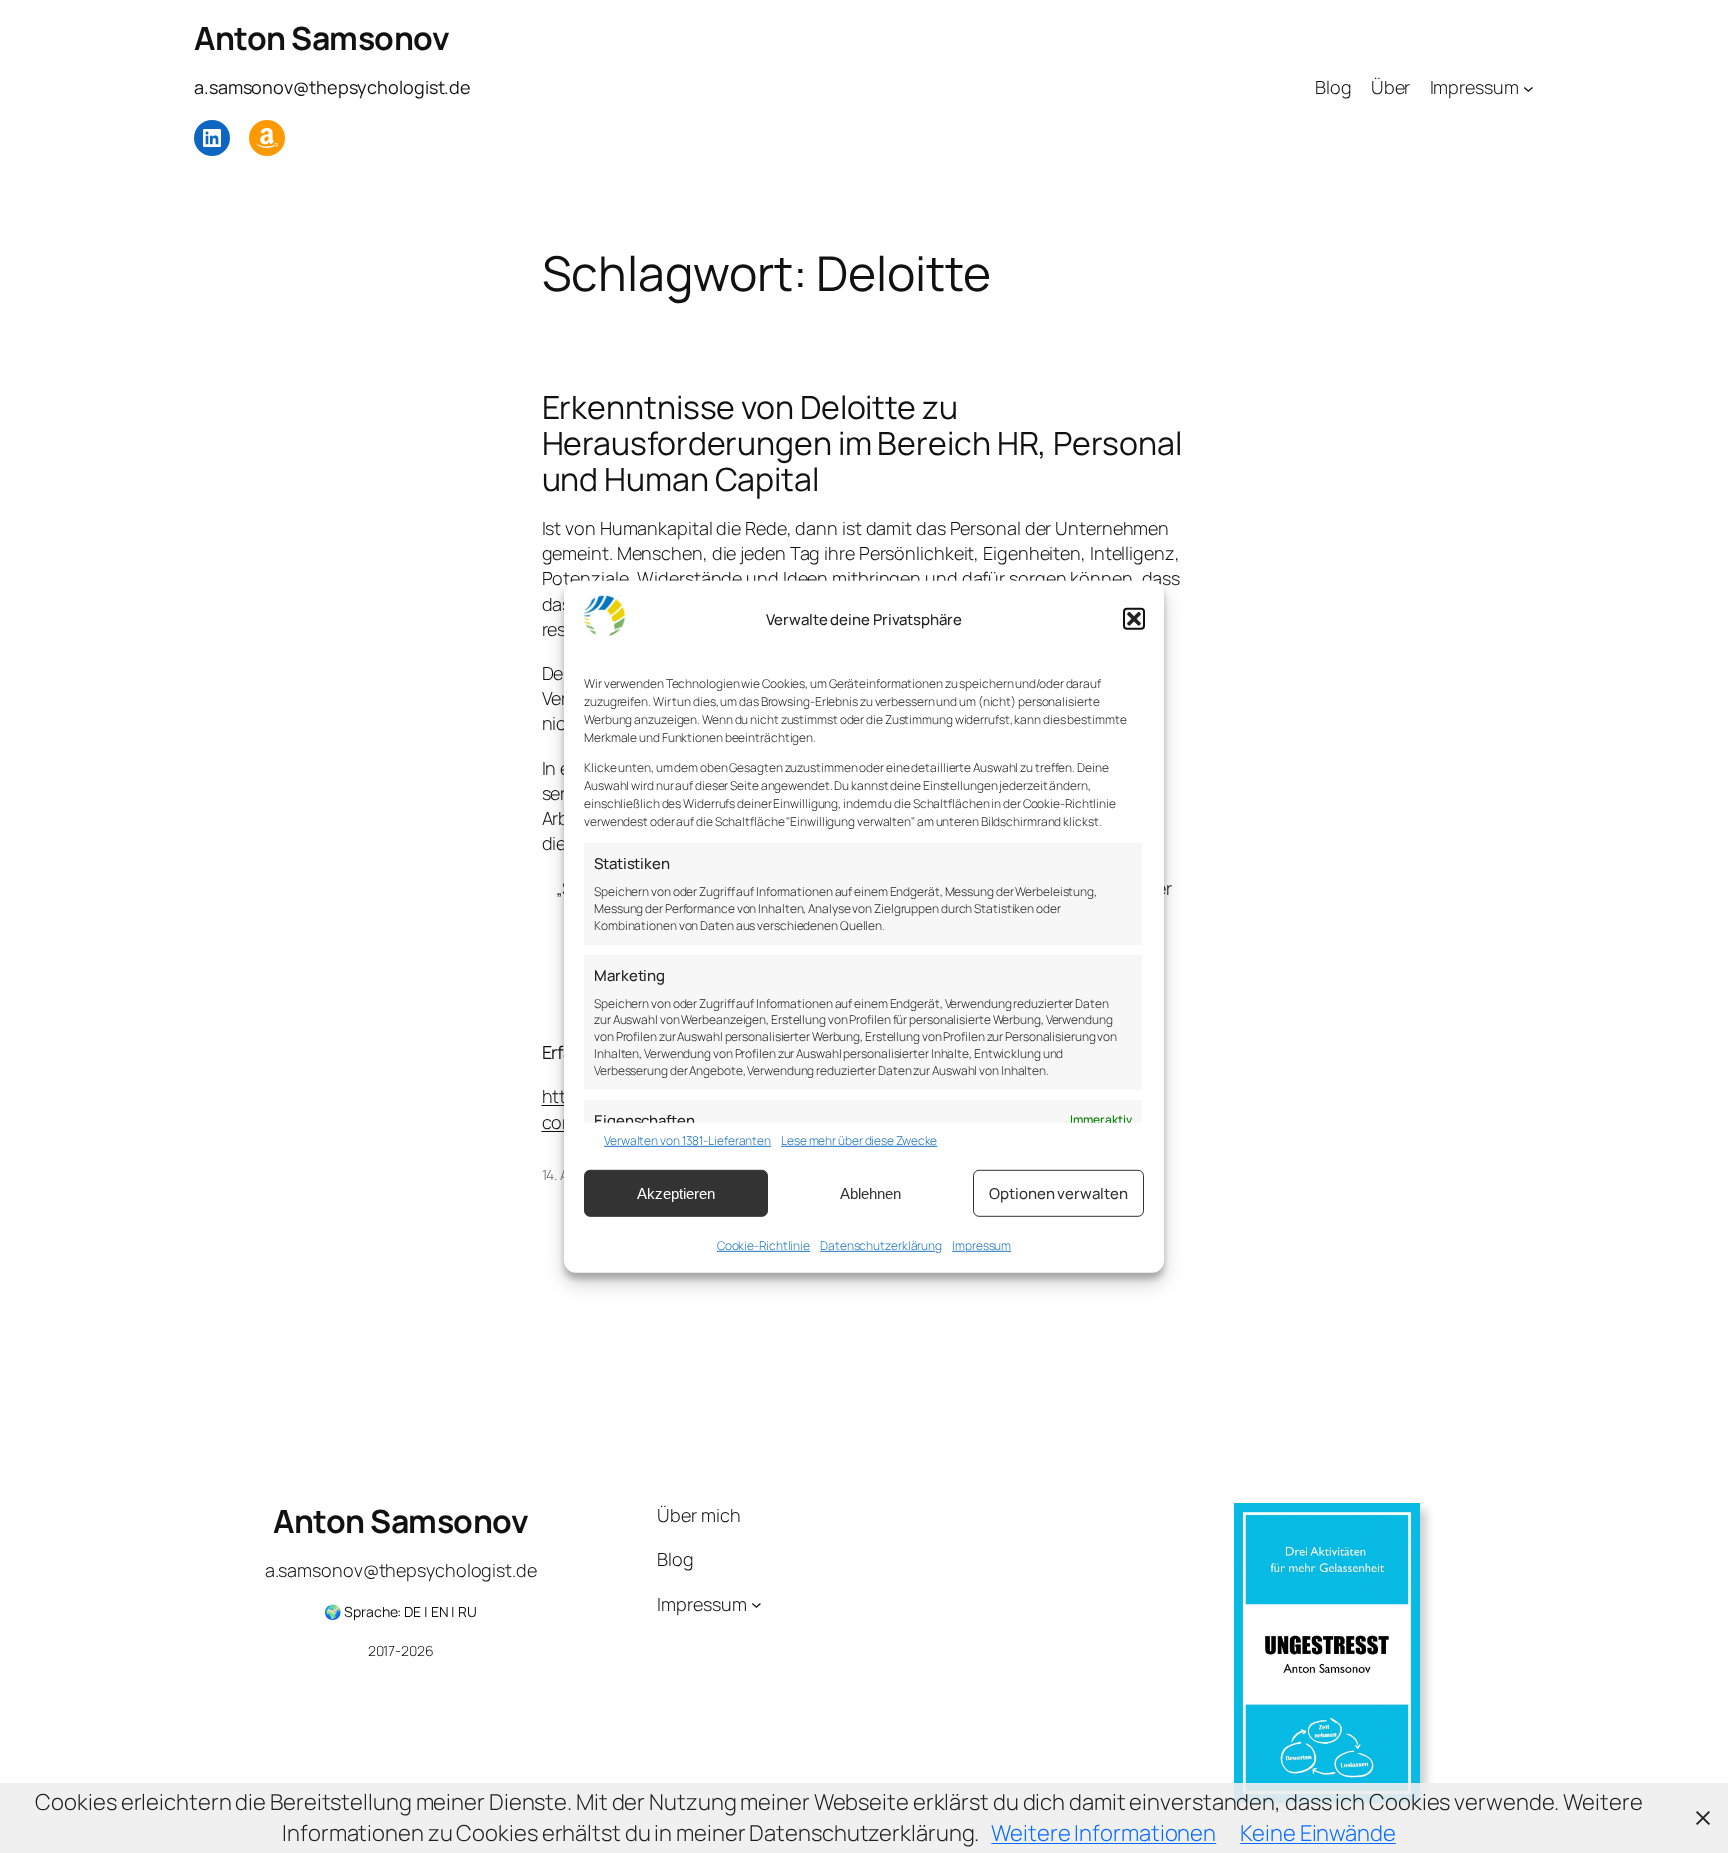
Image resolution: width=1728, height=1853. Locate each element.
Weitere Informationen (1103, 1833)
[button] (1134, 619)
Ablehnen (870, 1192)
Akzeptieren (676, 1192)
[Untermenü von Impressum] (1528, 87)
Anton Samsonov (321, 38)
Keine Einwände (1318, 1833)
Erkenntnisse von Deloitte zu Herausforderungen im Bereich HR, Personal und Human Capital (862, 443)
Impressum (981, 1245)
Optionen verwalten (1058, 1192)
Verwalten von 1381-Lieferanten (687, 1141)
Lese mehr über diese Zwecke (859, 1141)
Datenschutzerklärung (881, 1245)
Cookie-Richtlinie (763, 1245)
